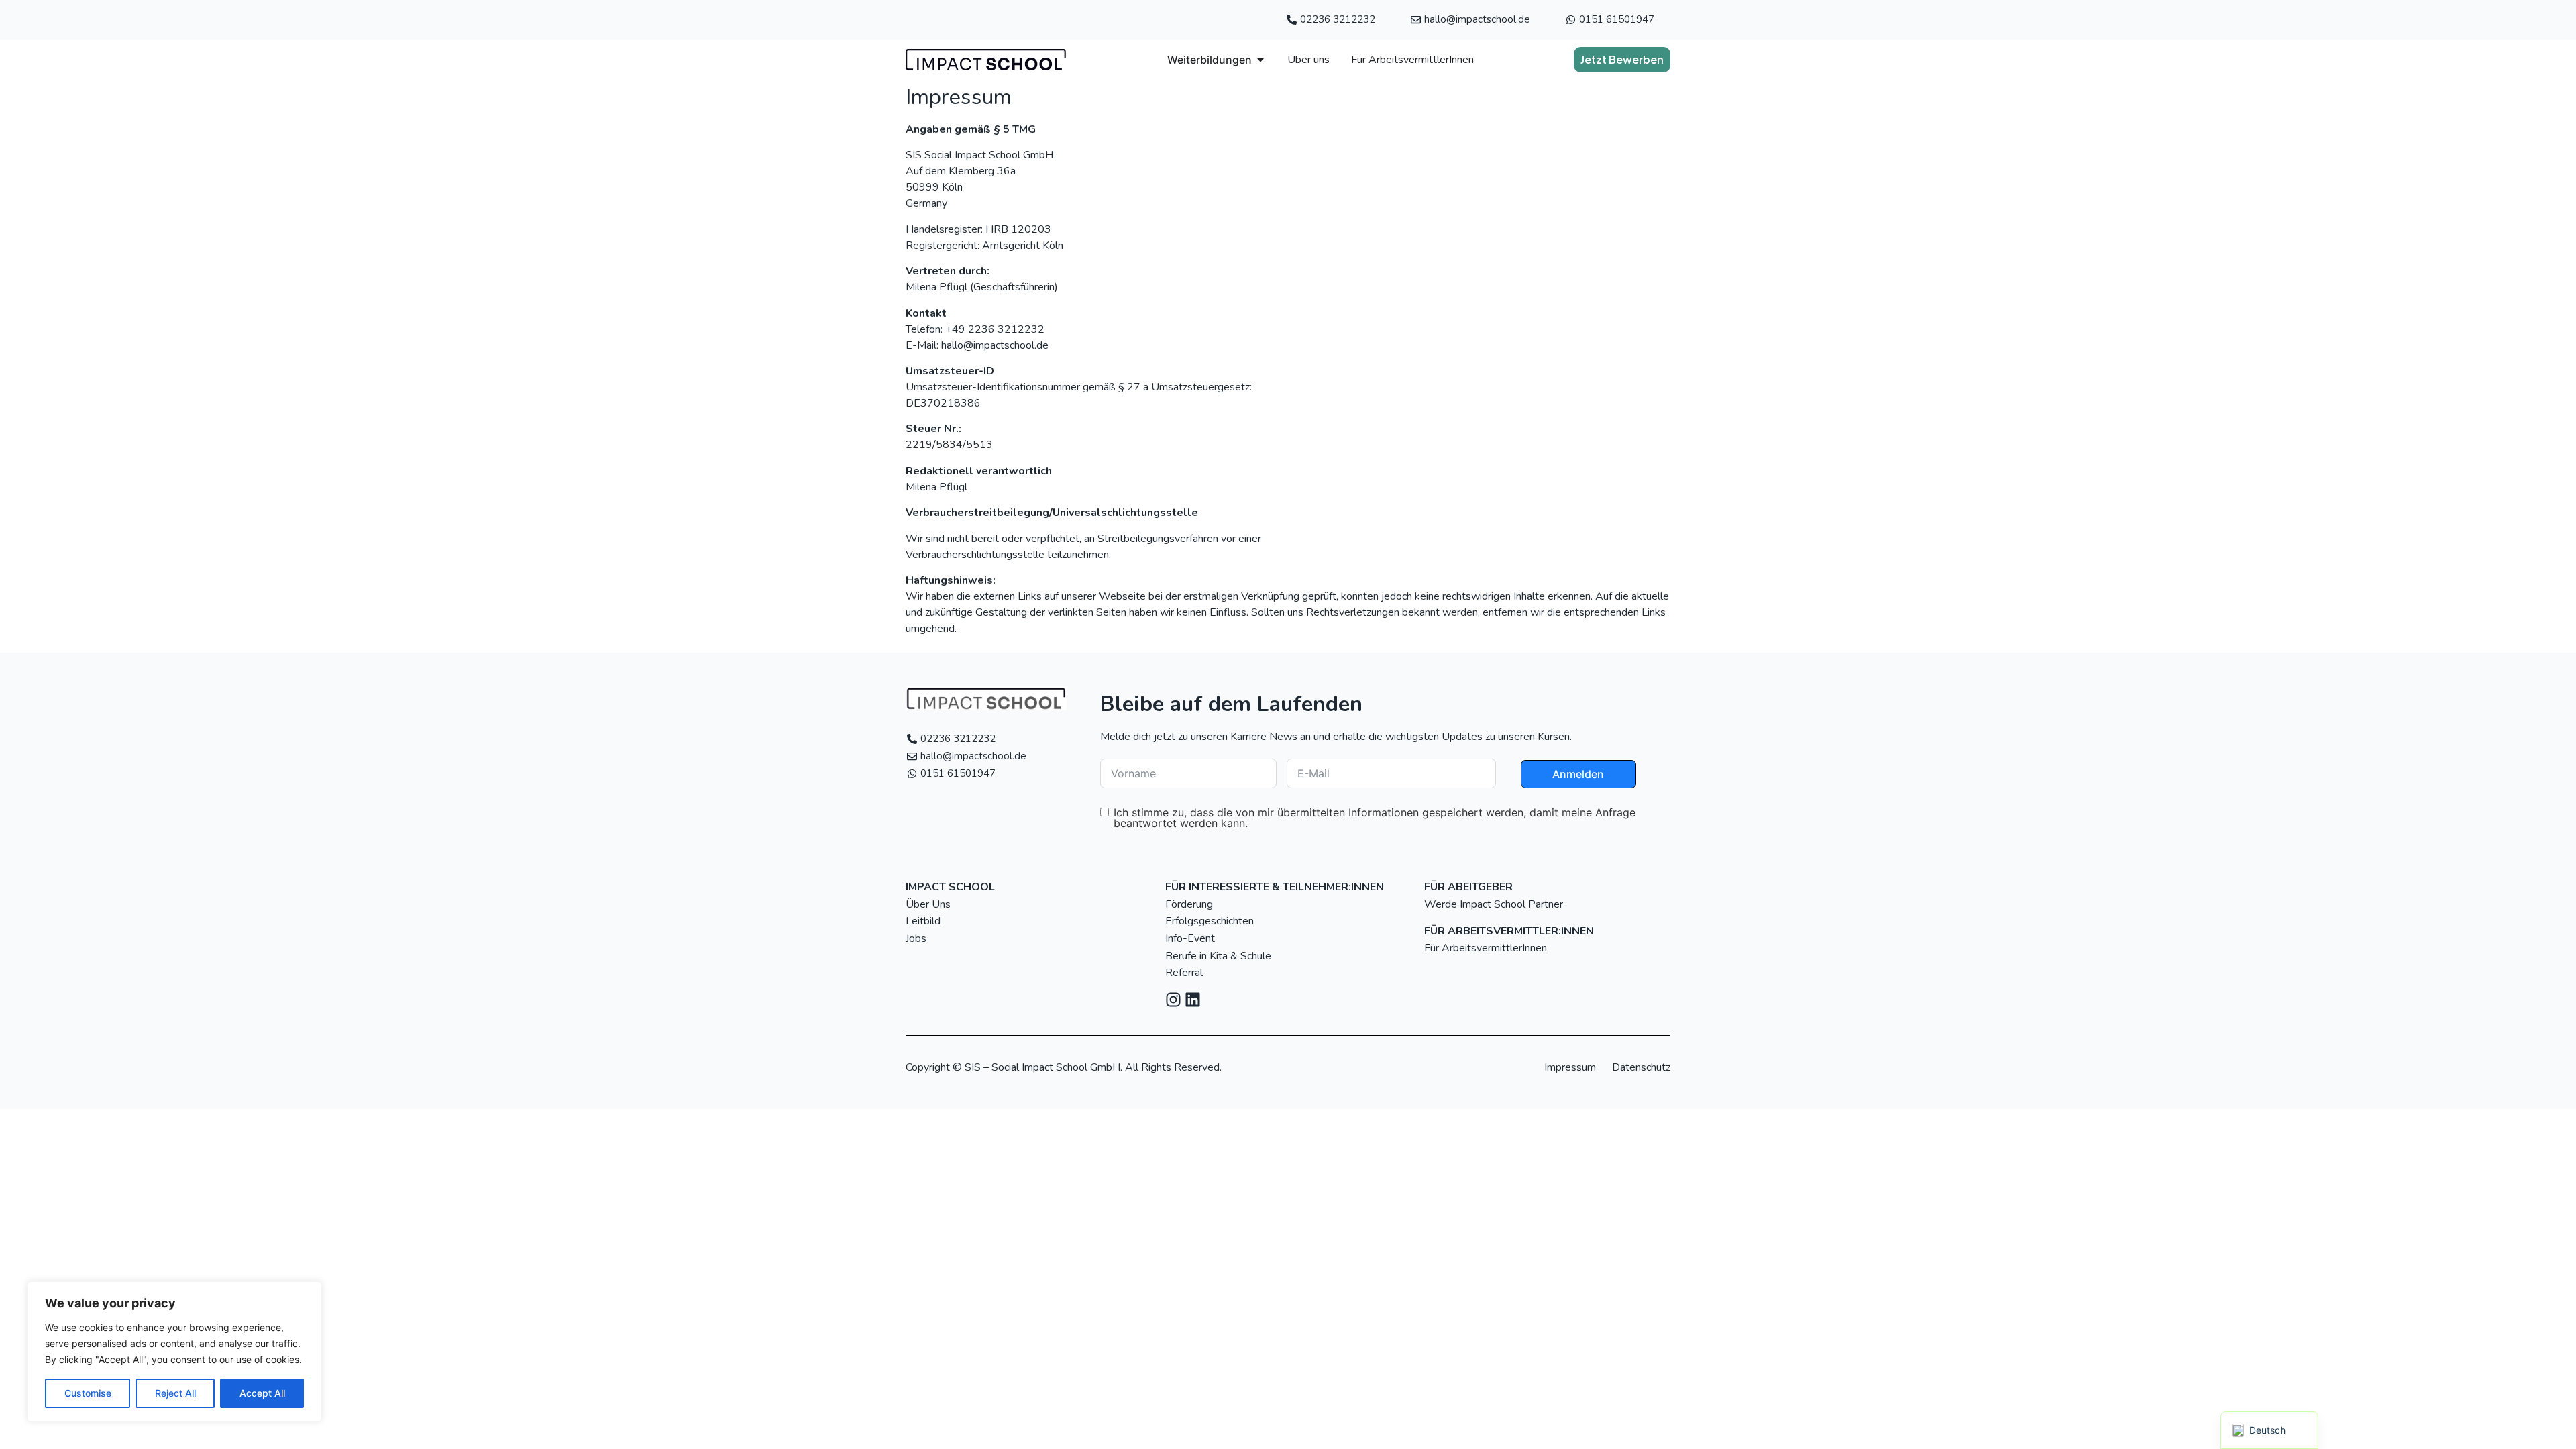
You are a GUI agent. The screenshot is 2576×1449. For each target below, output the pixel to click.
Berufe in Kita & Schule (1218, 956)
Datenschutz (1641, 1067)
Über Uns (928, 904)
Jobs (916, 938)
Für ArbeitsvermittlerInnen (1487, 948)
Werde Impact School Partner (1494, 904)
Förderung (1189, 904)
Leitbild (923, 921)
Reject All (175, 1393)
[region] (174, 1352)
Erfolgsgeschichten (1210, 921)
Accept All (262, 1393)
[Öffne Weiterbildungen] (1260, 60)
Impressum (1570, 1067)
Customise (88, 1393)
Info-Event (1190, 938)
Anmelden (1578, 774)
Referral (1184, 973)
